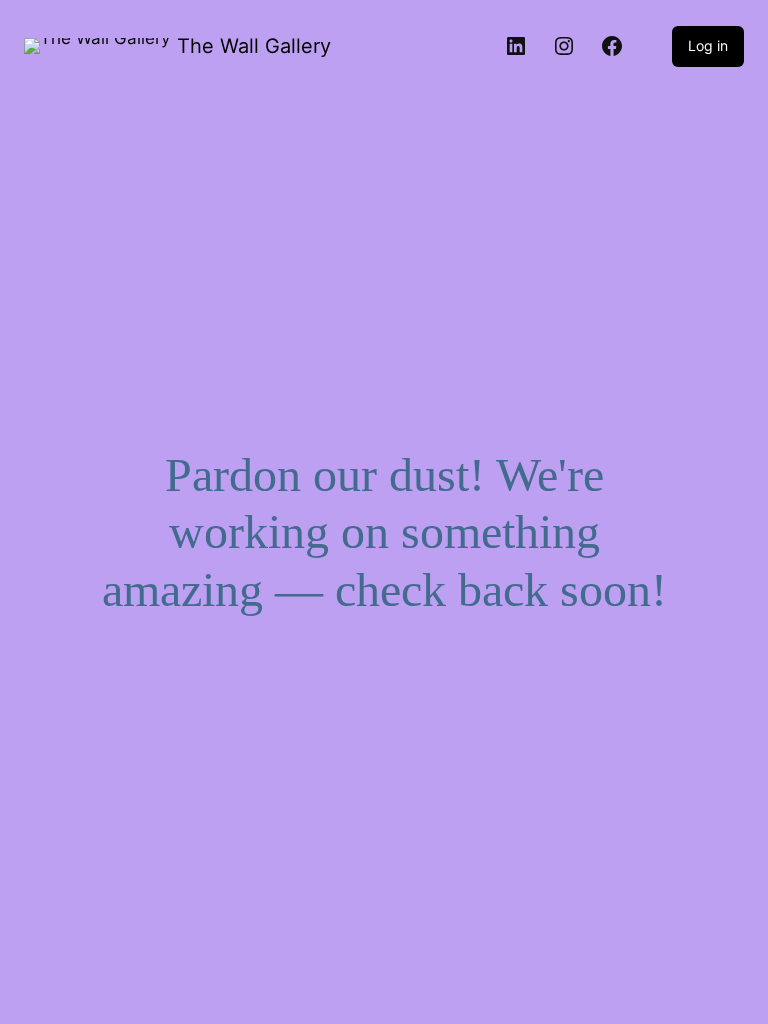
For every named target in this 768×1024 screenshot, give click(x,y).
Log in (708, 45)
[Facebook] (612, 46)
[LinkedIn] (516, 46)
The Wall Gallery (254, 46)
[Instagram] (564, 46)
